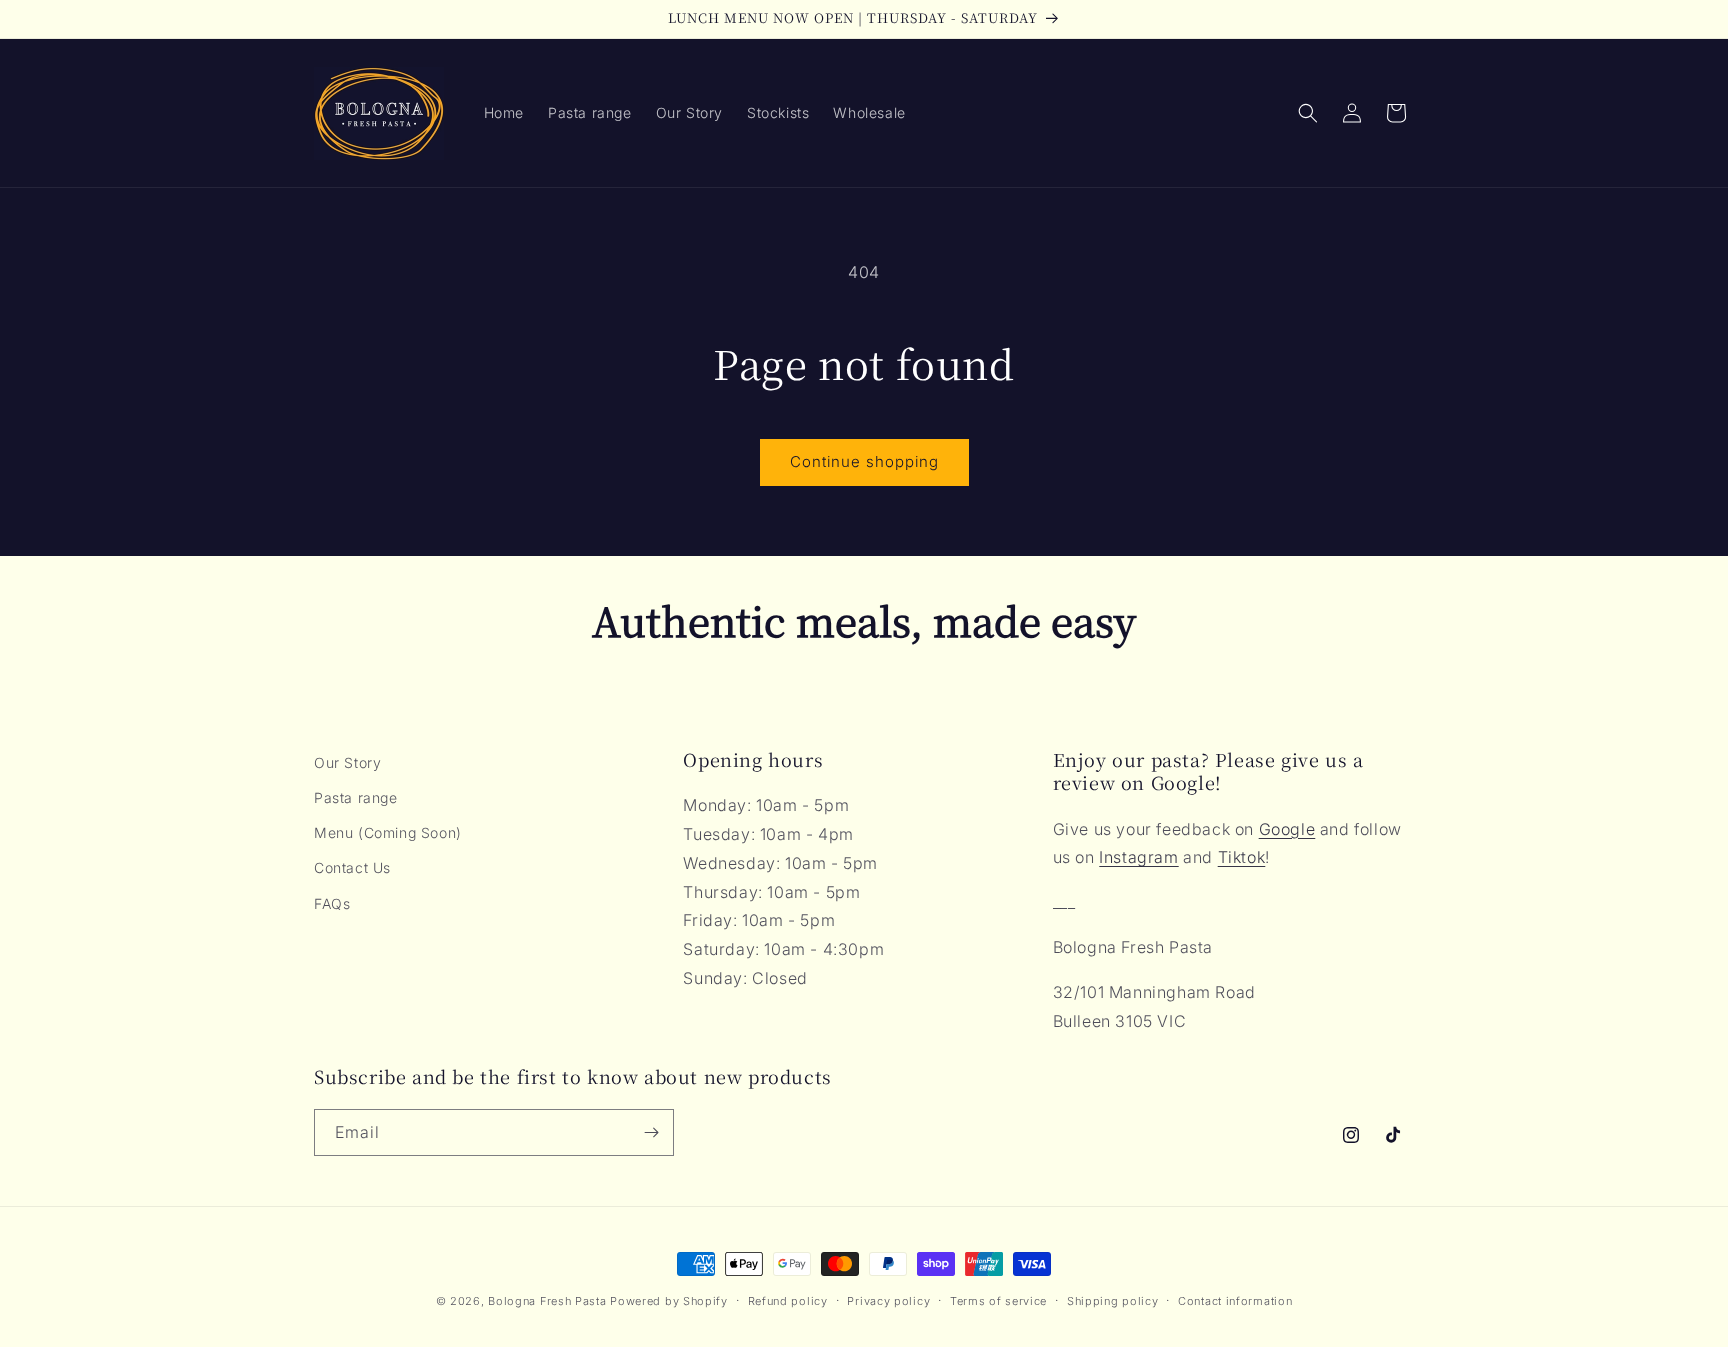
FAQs (332, 903)
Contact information (1235, 1301)
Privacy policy (888, 1301)
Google (1287, 829)
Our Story (347, 762)
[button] (1308, 113)
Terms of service (998, 1301)
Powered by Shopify (669, 1301)
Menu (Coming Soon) (388, 832)
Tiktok (1242, 857)
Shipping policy (1113, 1301)
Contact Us (352, 867)
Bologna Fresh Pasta (547, 1301)
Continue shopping (864, 461)
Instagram (1138, 857)
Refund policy (788, 1301)
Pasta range (356, 797)
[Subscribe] (651, 1132)
